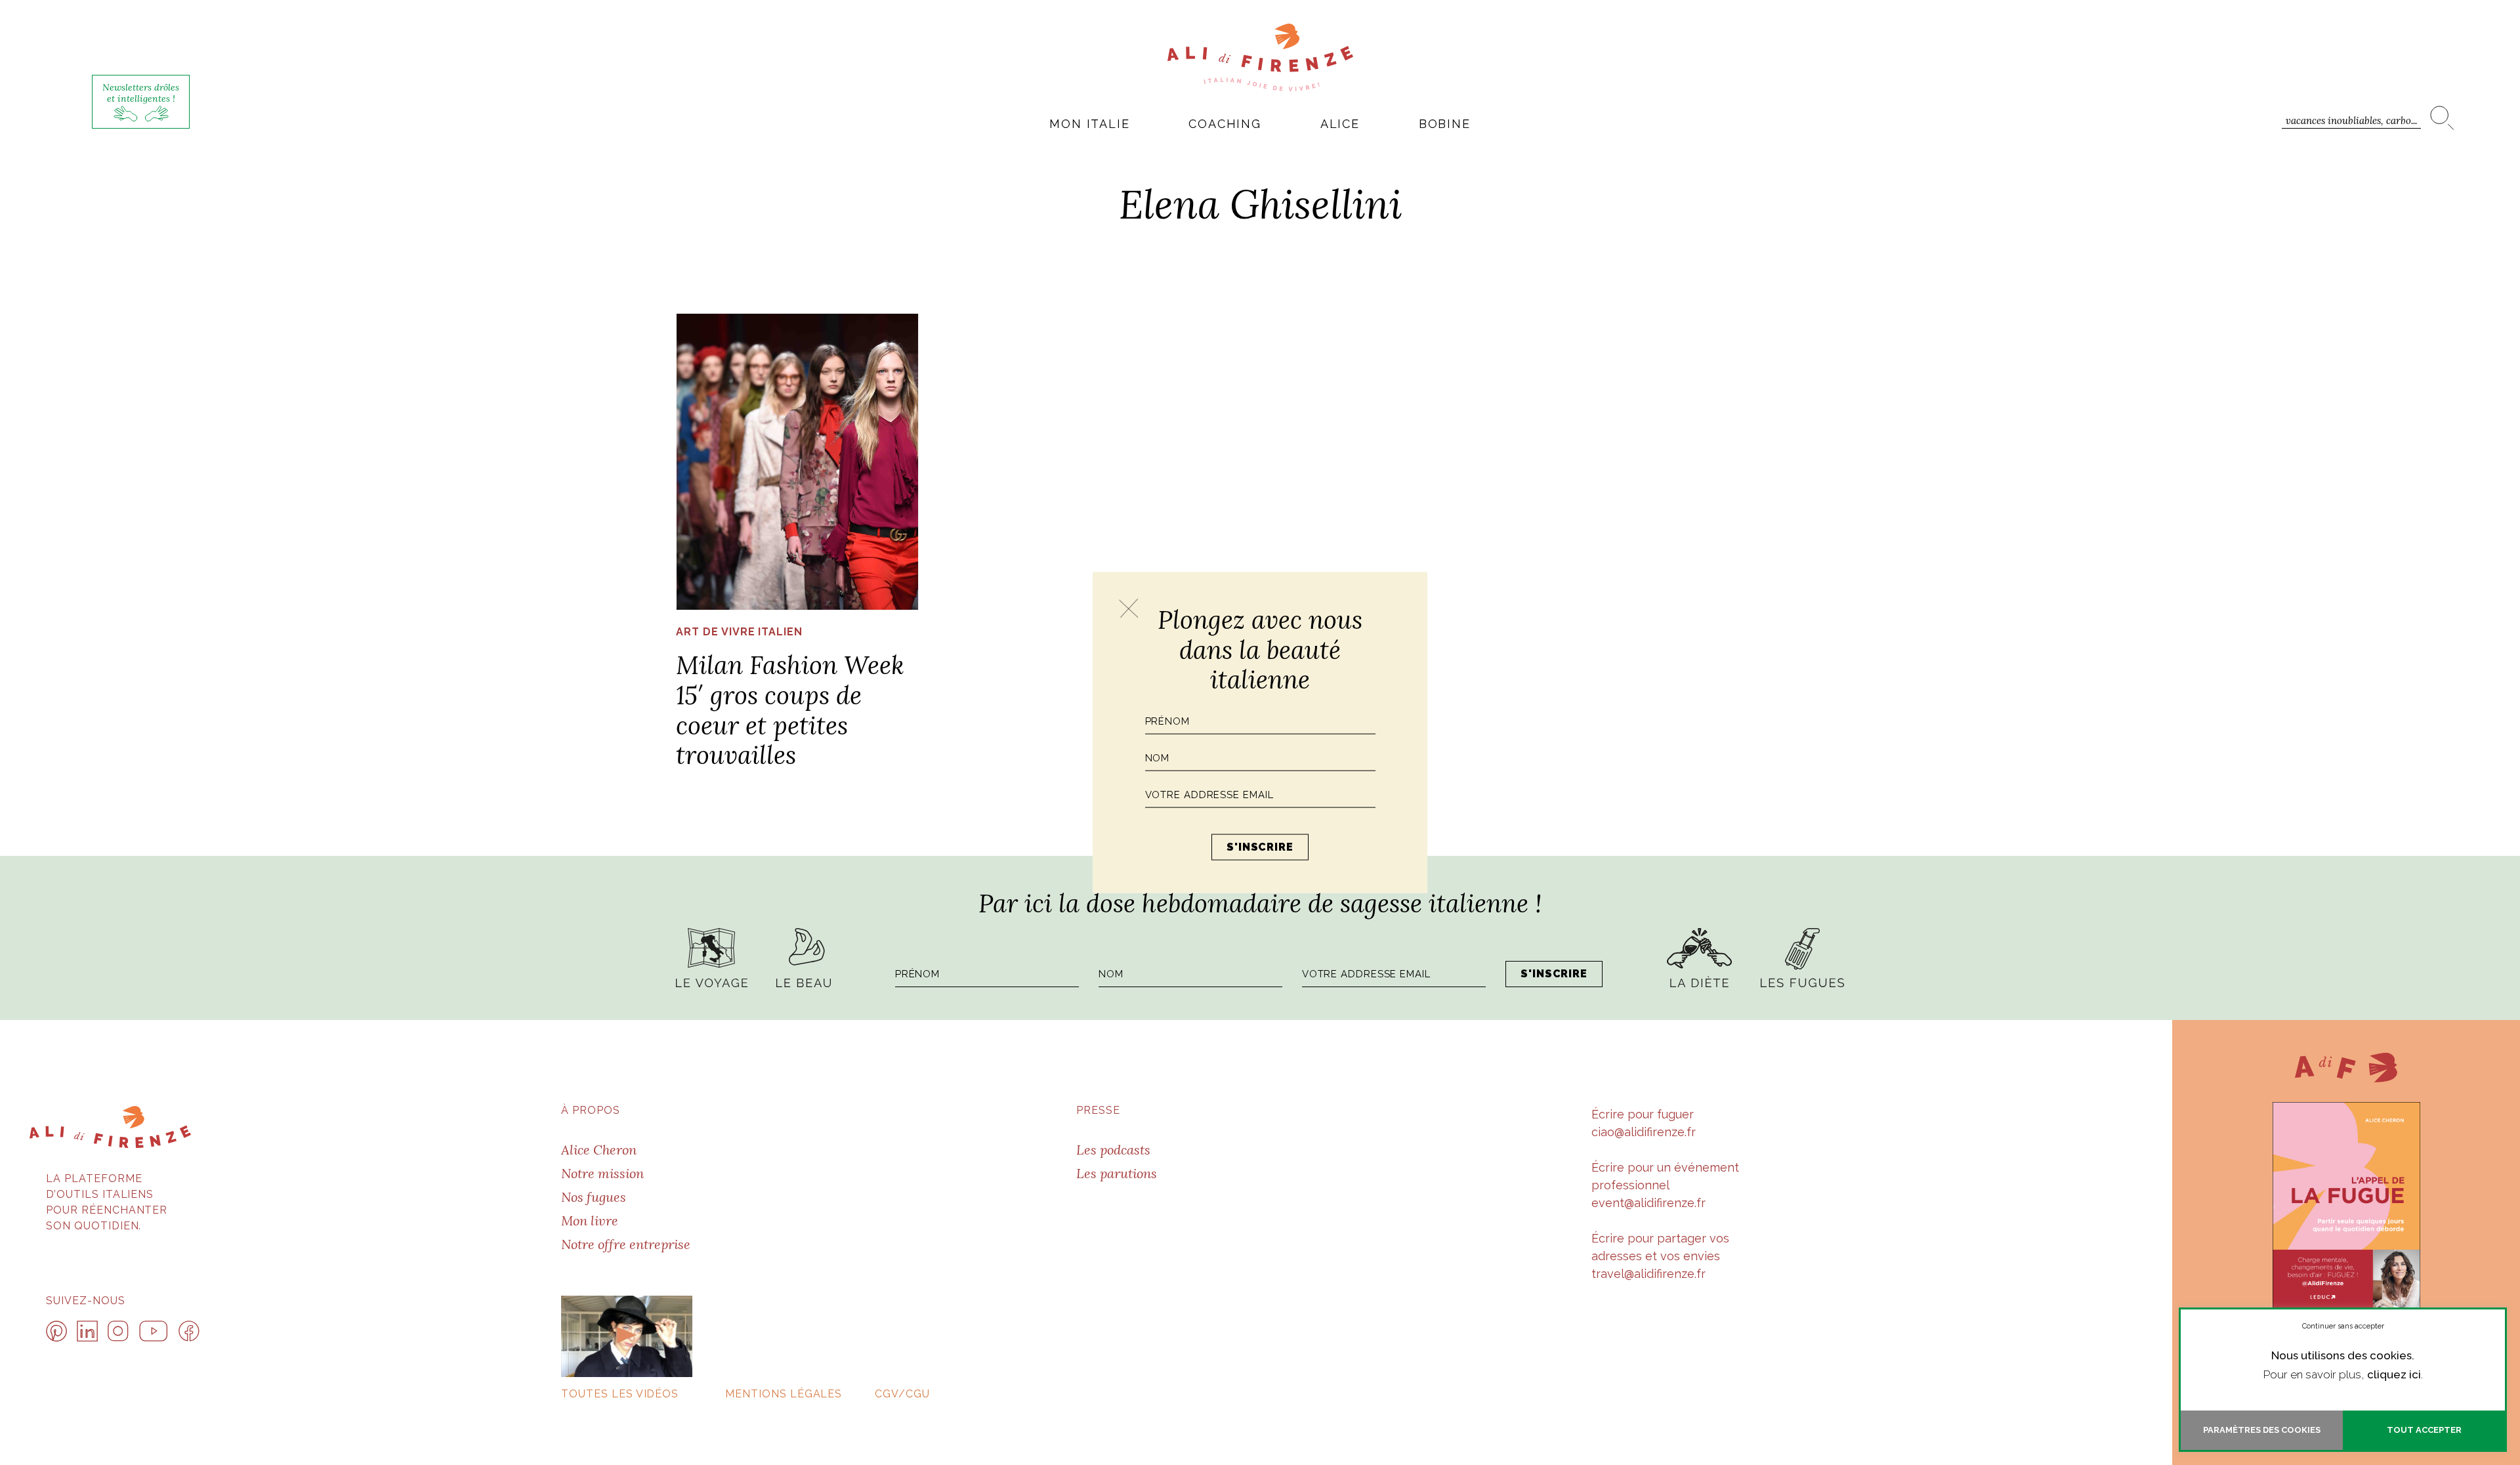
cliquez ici (2394, 1374)
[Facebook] (189, 1331)
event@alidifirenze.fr (1648, 1203)
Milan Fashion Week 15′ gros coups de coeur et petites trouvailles (790, 710)
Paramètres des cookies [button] (2262, 1430)
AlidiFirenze (1260, 57)
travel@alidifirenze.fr (1648, 1274)
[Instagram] (118, 1331)
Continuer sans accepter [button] (2343, 1326)
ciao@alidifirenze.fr (1644, 1132)
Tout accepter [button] (2424, 1430)
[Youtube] (154, 1331)
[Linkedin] (87, 1331)
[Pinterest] (56, 1331)
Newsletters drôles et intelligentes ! (141, 93)
